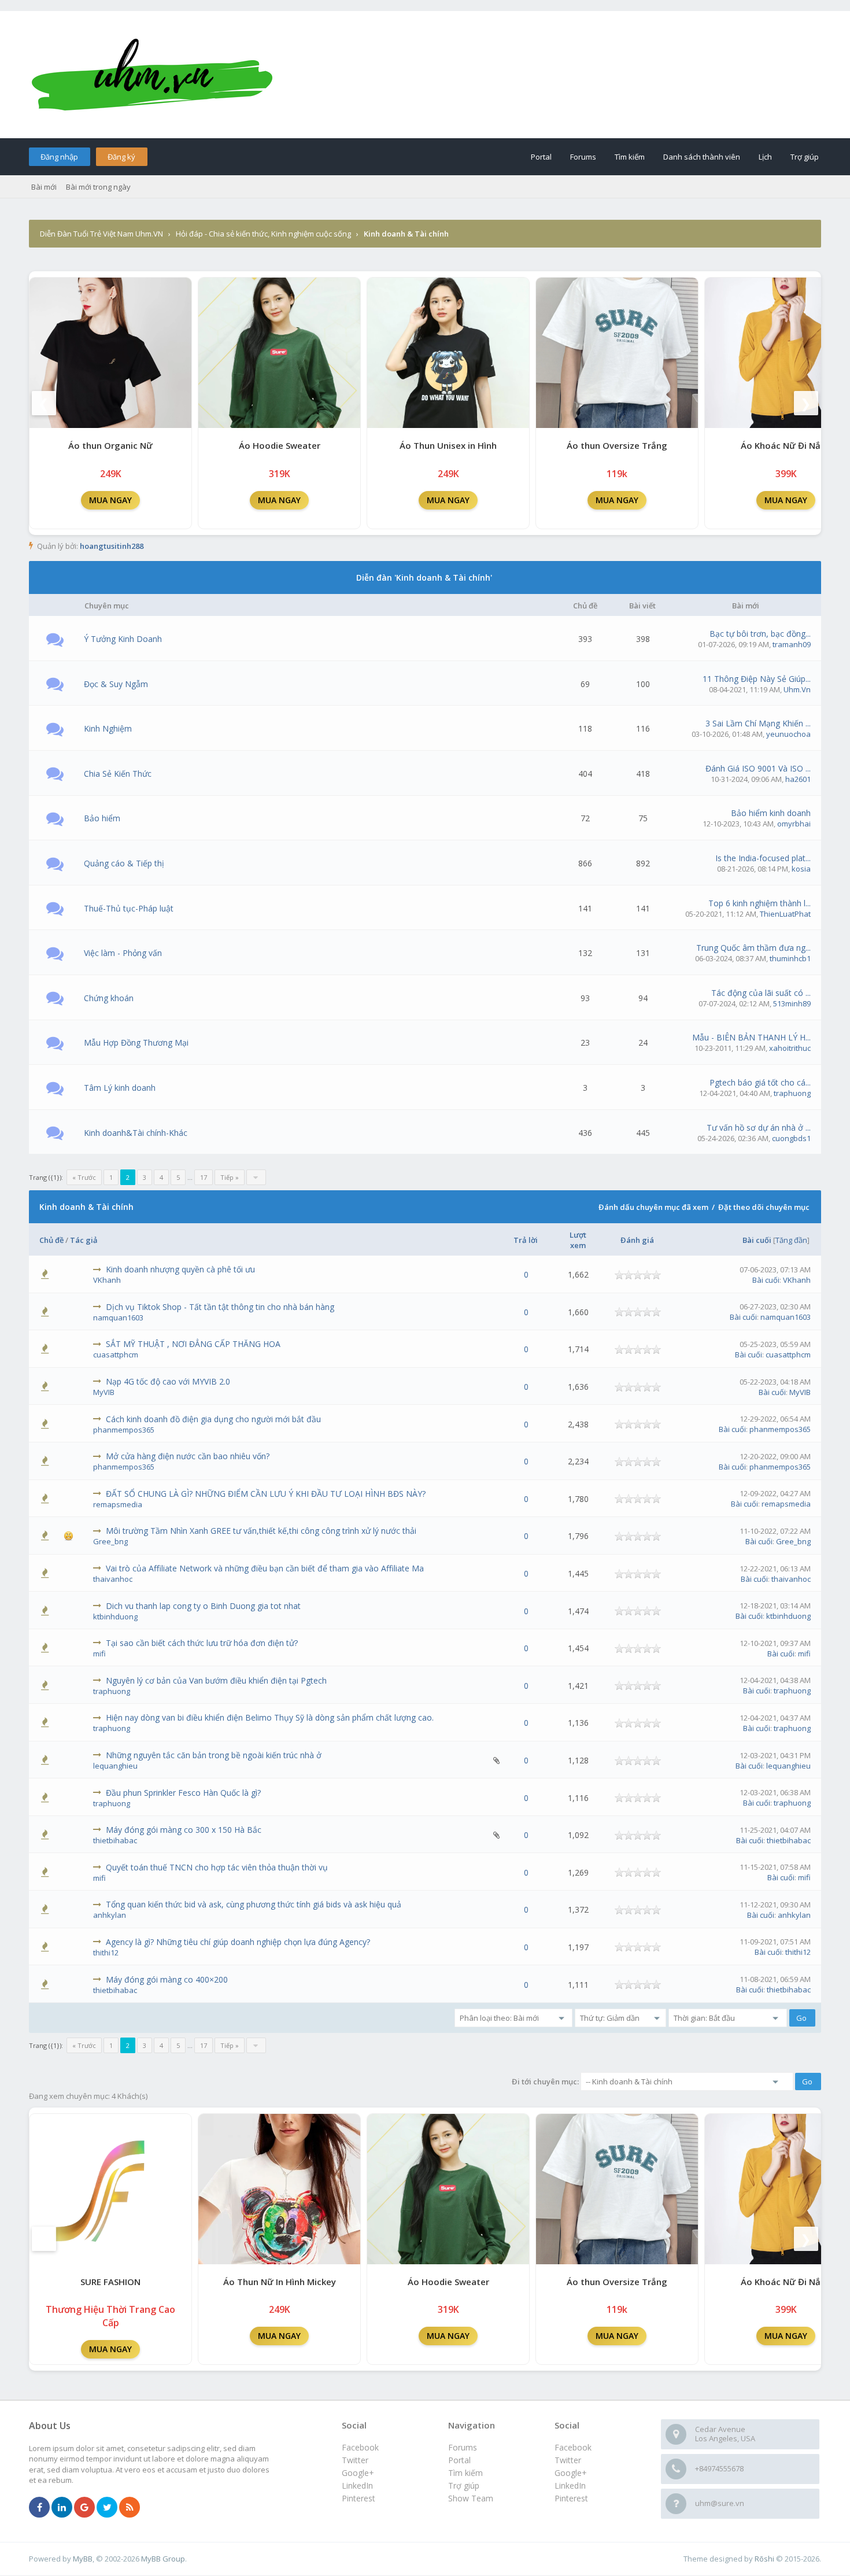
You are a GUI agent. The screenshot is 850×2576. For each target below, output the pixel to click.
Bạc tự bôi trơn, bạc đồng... (760, 634)
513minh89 (792, 1003)
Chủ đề (51, 1240)
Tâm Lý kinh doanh (120, 1088)
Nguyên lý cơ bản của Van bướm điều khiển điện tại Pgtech (216, 1680)
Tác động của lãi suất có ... (761, 993)
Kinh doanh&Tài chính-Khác (136, 1133)
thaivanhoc (113, 1579)
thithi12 (106, 1953)
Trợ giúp (805, 157)
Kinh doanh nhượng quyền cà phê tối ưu (180, 1269)
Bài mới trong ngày (98, 187)
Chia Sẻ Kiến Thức (118, 774)
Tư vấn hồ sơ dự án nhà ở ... (759, 1128)
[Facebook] (39, 2508)
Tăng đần (791, 1240)
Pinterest (571, 2498)
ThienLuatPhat (785, 914)
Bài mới (44, 187)
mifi (99, 1654)
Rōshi (764, 2559)
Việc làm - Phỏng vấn (123, 953)
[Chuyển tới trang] (256, 1177)
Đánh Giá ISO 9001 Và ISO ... (758, 768)
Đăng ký (121, 157)
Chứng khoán (109, 998)
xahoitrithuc (790, 1048)
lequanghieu (115, 1766)
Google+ (571, 2473)
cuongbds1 (791, 1138)
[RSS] (130, 2508)
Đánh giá (637, 1240)
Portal (541, 157)
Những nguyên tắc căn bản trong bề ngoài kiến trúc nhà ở (214, 1755)
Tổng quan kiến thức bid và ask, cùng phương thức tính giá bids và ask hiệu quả (254, 1904)
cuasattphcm (116, 1355)
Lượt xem (578, 1240)
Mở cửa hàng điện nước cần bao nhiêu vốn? (188, 1456)
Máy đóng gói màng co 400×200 (167, 1979)
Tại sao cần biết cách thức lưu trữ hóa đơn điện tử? (202, 1643)
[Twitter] (107, 2508)
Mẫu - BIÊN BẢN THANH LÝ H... (751, 1037)
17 (204, 1177)
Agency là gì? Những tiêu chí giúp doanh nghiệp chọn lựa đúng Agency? (238, 1942)
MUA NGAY (110, 500)
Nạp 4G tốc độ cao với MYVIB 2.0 (168, 1381)
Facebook (573, 2447)
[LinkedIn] (62, 2508)
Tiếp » (230, 1177)
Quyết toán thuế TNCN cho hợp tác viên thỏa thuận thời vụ (217, 1867)
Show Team (471, 2498)
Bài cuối (757, 1240)
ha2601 (798, 779)
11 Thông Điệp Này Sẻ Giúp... (757, 679)
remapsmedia (118, 1504)
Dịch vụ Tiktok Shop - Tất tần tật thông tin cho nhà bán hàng (220, 1307)
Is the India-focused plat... (763, 858)
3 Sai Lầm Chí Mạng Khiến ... (758, 723)
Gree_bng (110, 1541)
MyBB (83, 2559)
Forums (583, 157)
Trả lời (526, 1240)
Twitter (568, 2460)
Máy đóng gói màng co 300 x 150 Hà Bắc (184, 1830)
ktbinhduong (115, 1617)
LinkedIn (570, 2485)
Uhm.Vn (797, 689)
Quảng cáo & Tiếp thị (124, 863)
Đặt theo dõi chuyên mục (764, 1207)
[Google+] (84, 2508)
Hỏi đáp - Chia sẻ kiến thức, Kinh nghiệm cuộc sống (263, 234)
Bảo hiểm (102, 818)
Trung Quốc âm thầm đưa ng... (753, 948)
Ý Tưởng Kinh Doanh (123, 639)
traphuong (792, 1093)
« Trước (84, 1177)
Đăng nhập (59, 157)
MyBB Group (163, 2559)
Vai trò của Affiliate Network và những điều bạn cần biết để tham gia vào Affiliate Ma (265, 1568)
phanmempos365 (124, 1430)
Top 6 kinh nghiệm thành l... (760, 903)
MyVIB (104, 1392)
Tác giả (84, 1240)
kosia (801, 869)
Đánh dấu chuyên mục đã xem (653, 1207)
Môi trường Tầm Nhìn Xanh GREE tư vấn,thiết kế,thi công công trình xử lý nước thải (261, 1531)
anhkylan (110, 1915)
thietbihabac (115, 1840)
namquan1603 (118, 1317)
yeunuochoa (788, 734)
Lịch (765, 157)
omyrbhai (794, 824)
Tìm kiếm (630, 157)
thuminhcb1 (790, 958)
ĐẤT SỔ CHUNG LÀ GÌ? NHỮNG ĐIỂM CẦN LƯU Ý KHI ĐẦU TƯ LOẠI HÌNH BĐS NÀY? (266, 1494)
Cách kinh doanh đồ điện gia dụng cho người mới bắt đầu (213, 1419)
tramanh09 (792, 644)
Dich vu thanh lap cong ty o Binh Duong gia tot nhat (203, 1606)
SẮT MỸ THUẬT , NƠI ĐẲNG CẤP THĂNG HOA (193, 1344)
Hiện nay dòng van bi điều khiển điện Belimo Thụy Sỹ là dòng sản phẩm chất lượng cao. (270, 1717)
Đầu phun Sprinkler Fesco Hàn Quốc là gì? (183, 1793)
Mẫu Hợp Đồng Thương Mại (136, 1042)
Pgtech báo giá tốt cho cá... (760, 1082)
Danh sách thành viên (702, 157)
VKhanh (107, 1280)
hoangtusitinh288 (112, 546)
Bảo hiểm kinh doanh (771, 813)
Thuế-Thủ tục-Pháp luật (129, 908)
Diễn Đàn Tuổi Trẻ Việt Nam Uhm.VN (101, 234)
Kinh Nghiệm (108, 728)
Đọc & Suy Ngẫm (116, 684)
